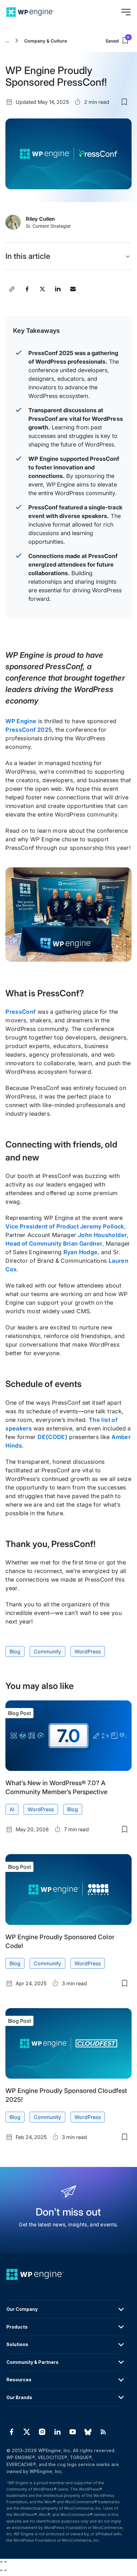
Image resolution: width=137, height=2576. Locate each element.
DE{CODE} (53, 1437)
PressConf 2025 (29, 730)
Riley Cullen (40, 219)
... (7, 41)
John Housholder (102, 1235)
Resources (19, 2380)
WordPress (88, 1651)
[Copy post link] (12, 289)
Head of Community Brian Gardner (54, 1244)
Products (17, 2327)
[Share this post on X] (42, 289)
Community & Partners (32, 2362)
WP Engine (21, 721)
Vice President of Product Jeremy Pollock (65, 1226)
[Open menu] (126, 12)
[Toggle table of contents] (128, 256)
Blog (15, 1651)
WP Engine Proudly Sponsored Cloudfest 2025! (66, 2095)
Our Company (22, 2309)
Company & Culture (46, 41)
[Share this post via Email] (73, 289)
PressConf (21, 1012)
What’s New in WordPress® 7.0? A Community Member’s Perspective (56, 1787)
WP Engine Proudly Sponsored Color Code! (60, 1941)
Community (47, 1651)
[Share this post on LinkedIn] (58, 289)
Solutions (17, 2344)
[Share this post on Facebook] (27, 289)
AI (12, 1809)
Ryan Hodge (81, 1252)
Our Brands (19, 2397)
